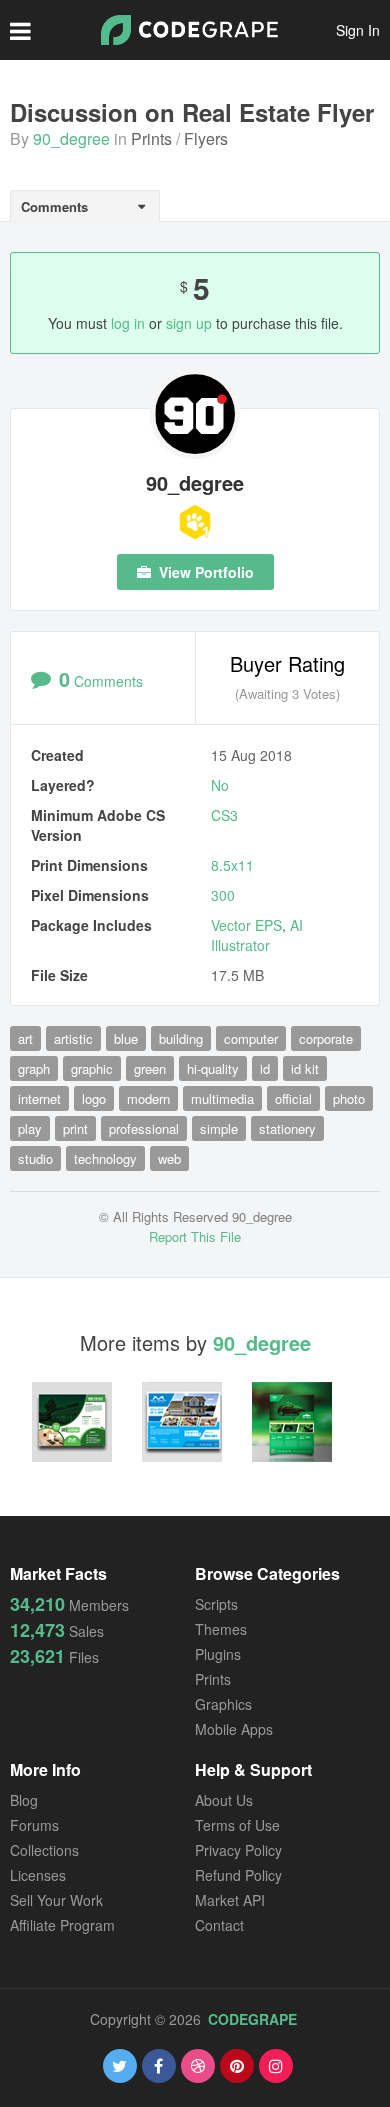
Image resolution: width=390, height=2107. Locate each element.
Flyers (206, 138)
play (30, 1128)
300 (223, 895)
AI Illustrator (257, 935)
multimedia (222, 1098)
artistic (73, 1038)
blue (126, 1038)
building (181, 1038)
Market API (230, 1900)
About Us (224, 1800)
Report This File (195, 1236)
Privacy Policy (238, 1850)
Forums (34, 1825)
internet (39, 1098)
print (75, 1128)
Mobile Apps (234, 1729)
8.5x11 (232, 865)
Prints (151, 138)
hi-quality (213, 1068)
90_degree (71, 138)
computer (251, 1038)
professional (144, 1128)
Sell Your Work (56, 1900)
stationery (287, 1128)
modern (148, 1098)
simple (219, 1128)
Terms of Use (237, 1825)
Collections (44, 1850)
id (265, 1068)
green (150, 1068)
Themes (221, 1629)
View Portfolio (204, 572)
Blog (24, 1800)
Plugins (218, 1654)
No (220, 785)
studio (35, 1158)
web (169, 1158)
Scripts (216, 1604)
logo (94, 1098)
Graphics (223, 1704)
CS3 (224, 815)
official (293, 1098)
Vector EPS (246, 925)
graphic (92, 1068)
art (25, 1038)
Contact (219, 1925)
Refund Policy (238, 1875)
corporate (326, 1038)
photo (349, 1098)
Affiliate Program (62, 1925)
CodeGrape (252, 2019)
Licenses (38, 1875)
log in (128, 323)
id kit (305, 1068)
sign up (189, 323)
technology (105, 1158)
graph (34, 1068)
